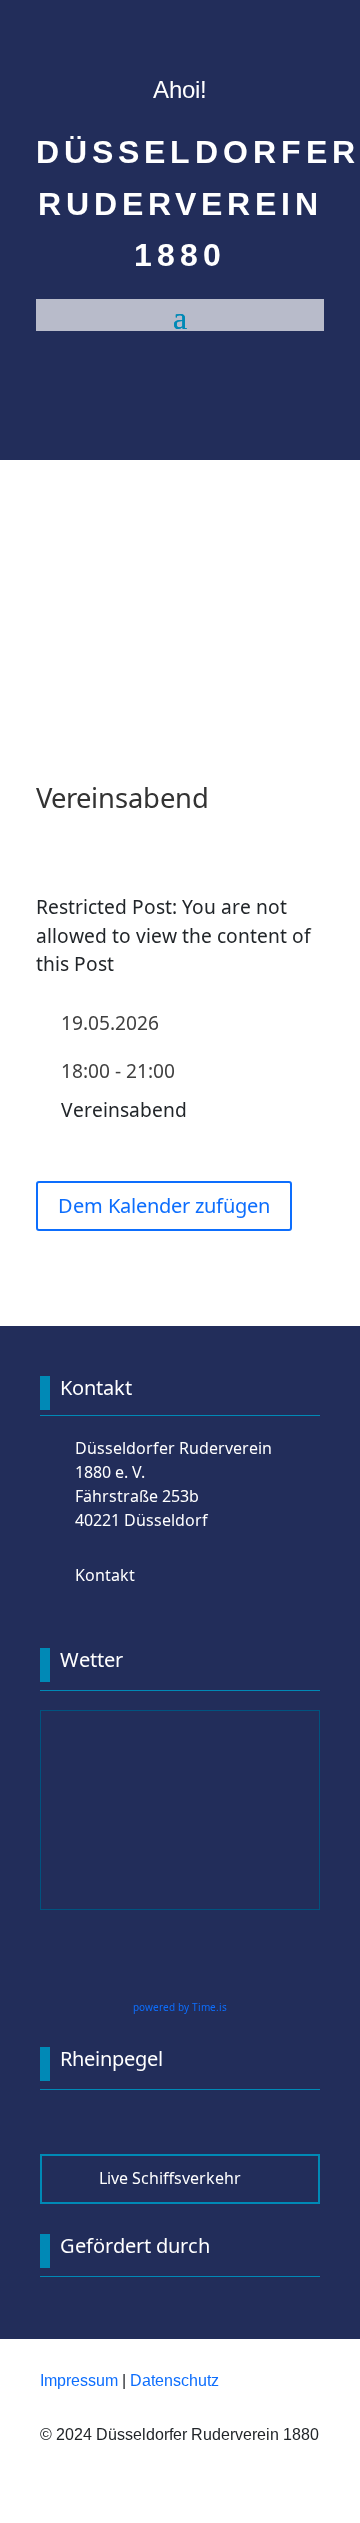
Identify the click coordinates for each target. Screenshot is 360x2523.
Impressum (79, 2380)
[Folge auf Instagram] (160, 658)
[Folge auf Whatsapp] (200, 658)
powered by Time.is (180, 2007)
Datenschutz (174, 2380)
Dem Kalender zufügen (164, 1205)
